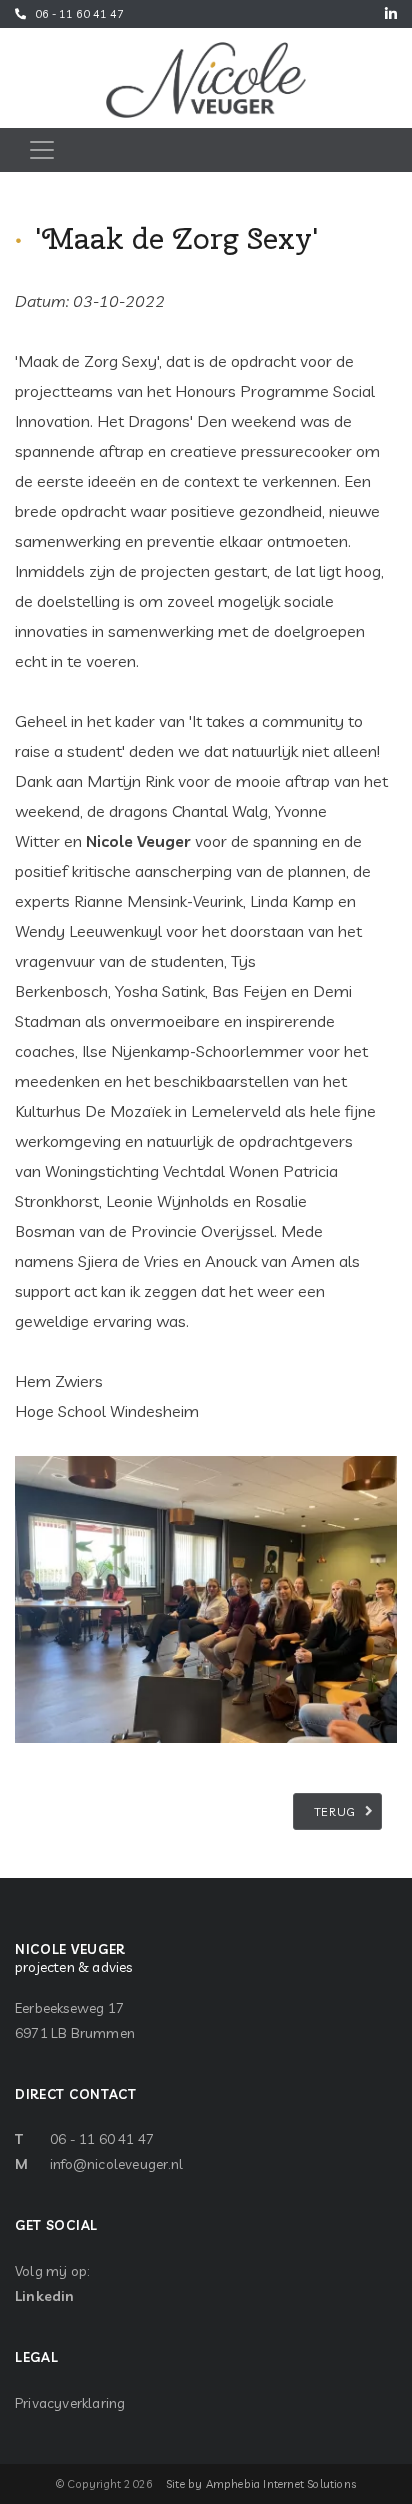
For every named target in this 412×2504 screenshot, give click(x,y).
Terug (335, 1811)
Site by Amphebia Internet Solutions (261, 2484)
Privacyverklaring (70, 2403)
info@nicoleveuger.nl (116, 2164)
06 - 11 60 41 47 (79, 14)
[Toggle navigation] (42, 150)
